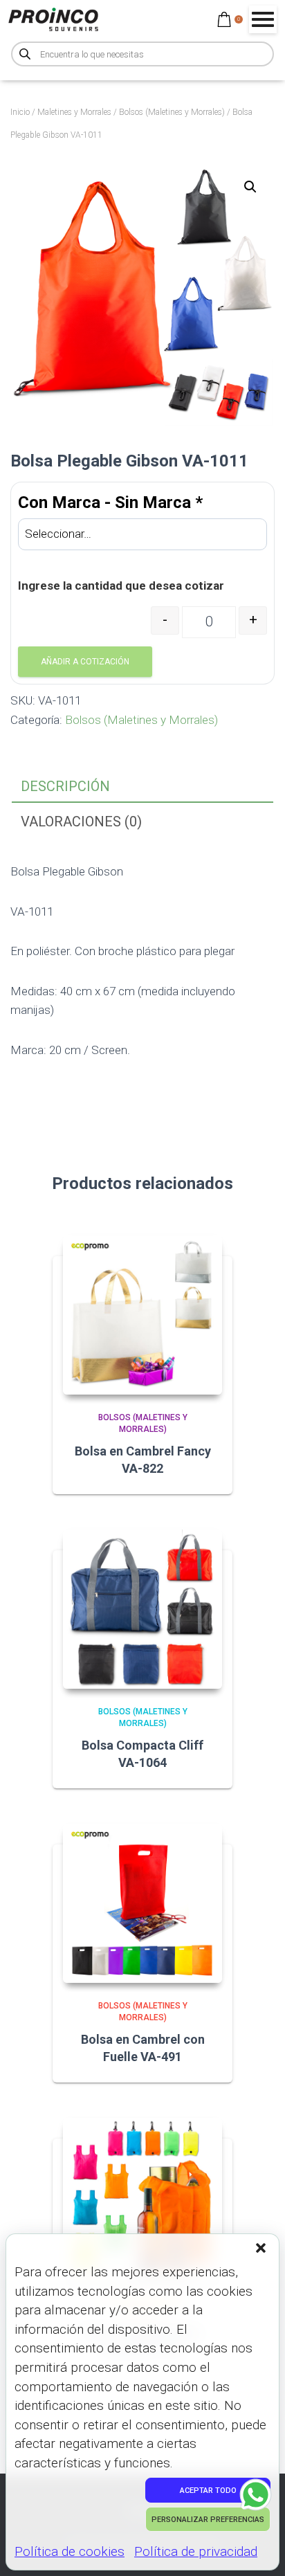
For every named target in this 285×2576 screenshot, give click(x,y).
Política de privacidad (196, 2551)
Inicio (20, 112)
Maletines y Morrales (74, 112)
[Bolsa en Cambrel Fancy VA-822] (142, 1315)
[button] (262, 2249)
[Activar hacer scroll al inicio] (258, 2548)
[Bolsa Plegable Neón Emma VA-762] (142, 2197)
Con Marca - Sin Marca (110, 502)
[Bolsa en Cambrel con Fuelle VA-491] (142, 1903)
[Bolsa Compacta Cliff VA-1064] (142, 1609)
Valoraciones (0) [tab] (81, 822)
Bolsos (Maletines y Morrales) (172, 112)
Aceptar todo (208, 2491)
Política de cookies (70, 2551)
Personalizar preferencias (208, 2520)
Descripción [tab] (65, 786)
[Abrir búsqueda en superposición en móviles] (142, 54)
